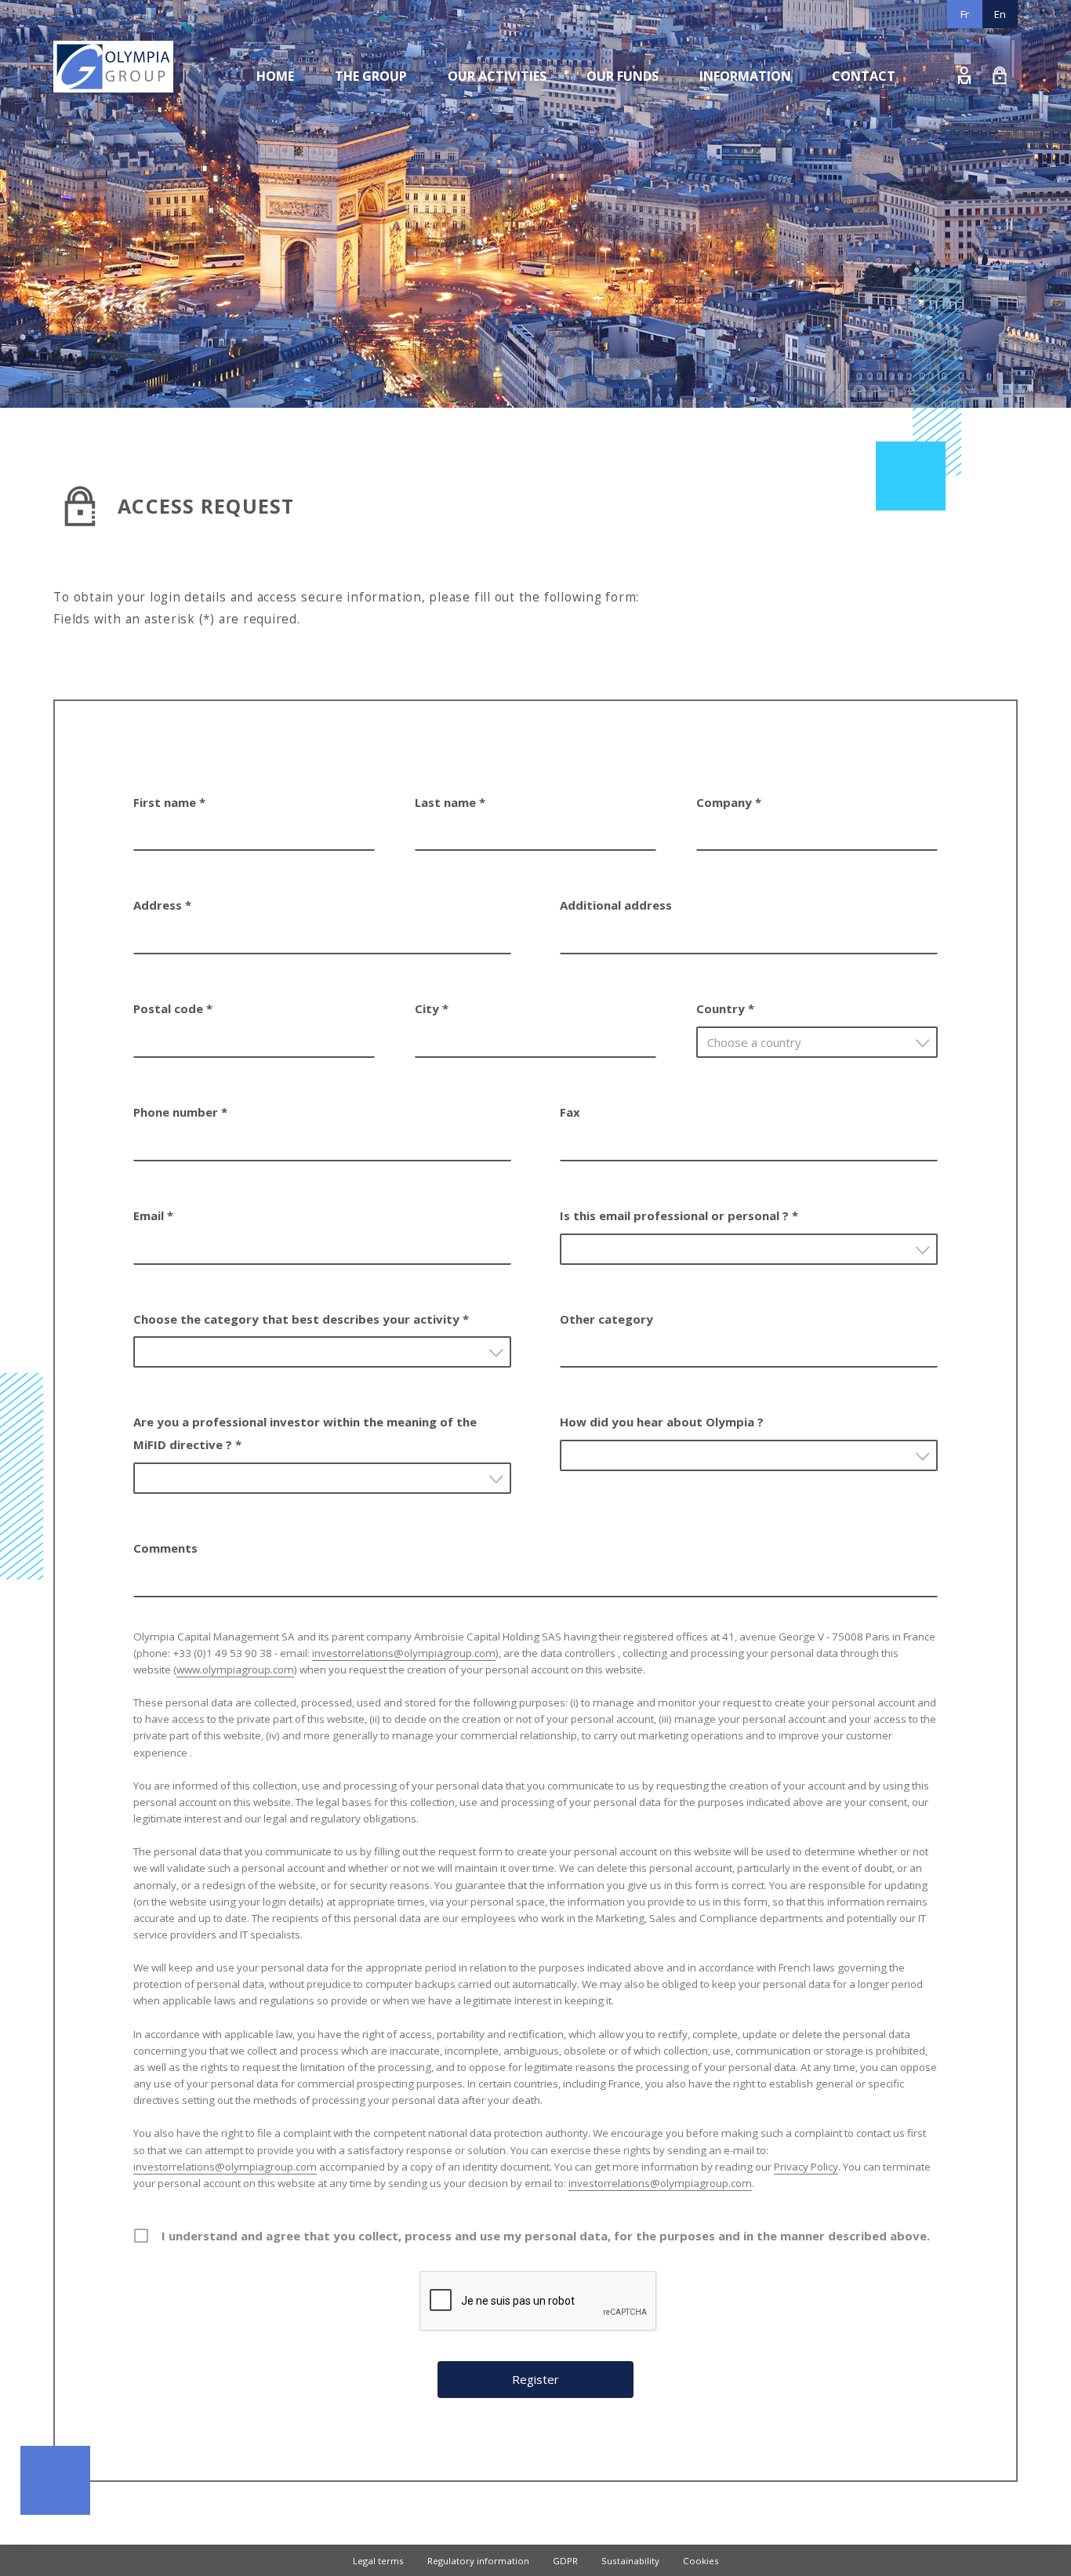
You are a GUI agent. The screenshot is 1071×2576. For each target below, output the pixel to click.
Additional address (616, 905)
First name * (169, 802)
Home (275, 76)
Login (965, 75)
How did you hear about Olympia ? (662, 1422)
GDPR (565, 2561)
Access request (1000, 75)
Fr (965, 14)
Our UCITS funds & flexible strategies (536, 142)
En (1000, 14)
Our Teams (367, 142)
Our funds (623, 76)
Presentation (371, 111)
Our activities (497, 76)
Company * (729, 802)
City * (432, 1008)
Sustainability (630, 2561)
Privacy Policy (806, 2167)
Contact (864, 76)
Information (745, 76)
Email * (153, 1215)
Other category (606, 1319)
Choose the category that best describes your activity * (301, 1319)
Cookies (701, 2561)
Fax (570, 1112)
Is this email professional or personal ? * (679, 1215)
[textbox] (822, 1043)
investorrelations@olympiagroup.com (404, 1653)
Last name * (450, 802)
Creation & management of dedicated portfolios (561, 174)
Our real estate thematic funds (523, 111)
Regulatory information (478, 2561)
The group (371, 76)
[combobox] (817, 1042)
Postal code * (173, 1008)
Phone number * (180, 1112)
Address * (162, 905)
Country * (725, 1008)
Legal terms (378, 2561)
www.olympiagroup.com (235, 1669)
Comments (165, 1548)
